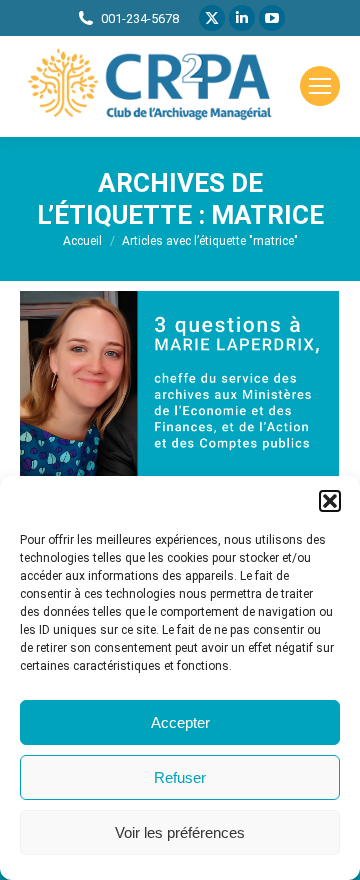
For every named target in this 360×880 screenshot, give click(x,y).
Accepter (180, 722)
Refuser (180, 777)
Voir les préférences (180, 832)
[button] (330, 501)
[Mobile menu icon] (320, 86)
